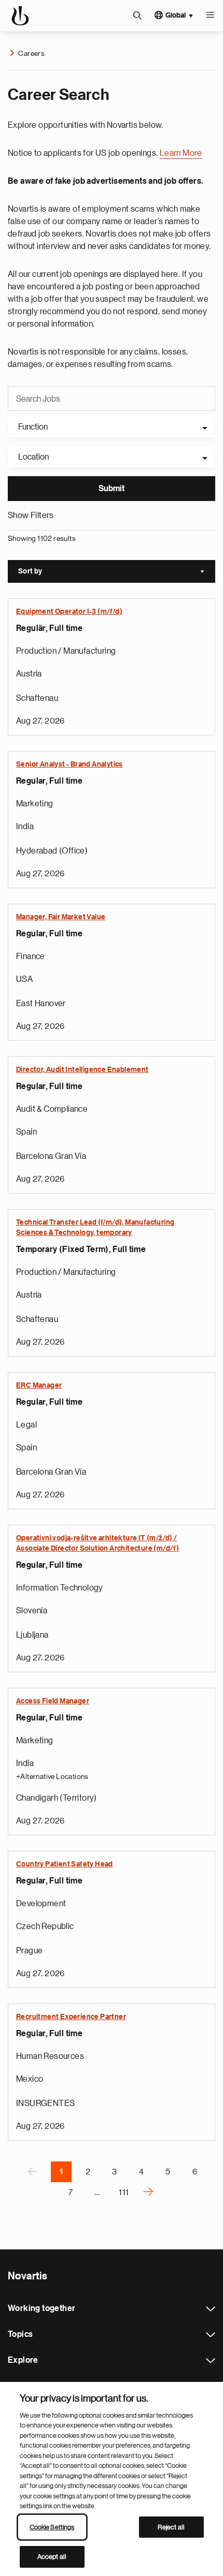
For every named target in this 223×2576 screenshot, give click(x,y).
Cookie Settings (52, 2527)
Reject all (171, 2527)
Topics (211, 2335)
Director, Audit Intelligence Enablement (82, 1070)
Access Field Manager (53, 1701)
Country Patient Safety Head (65, 1864)
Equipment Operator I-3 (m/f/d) (69, 612)
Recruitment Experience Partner (71, 2017)
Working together (211, 2309)
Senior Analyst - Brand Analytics (69, 764)
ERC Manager (39, 1386)
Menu (210, 16)
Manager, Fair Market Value (61, 917)
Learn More (181, 153)
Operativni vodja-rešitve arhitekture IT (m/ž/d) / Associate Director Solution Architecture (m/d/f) (97, 1543)
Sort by (117, 572)
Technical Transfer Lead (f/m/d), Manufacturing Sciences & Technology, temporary (95, 1228)
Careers (31, 53)
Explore (211, 2361)
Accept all (52, 2557)
